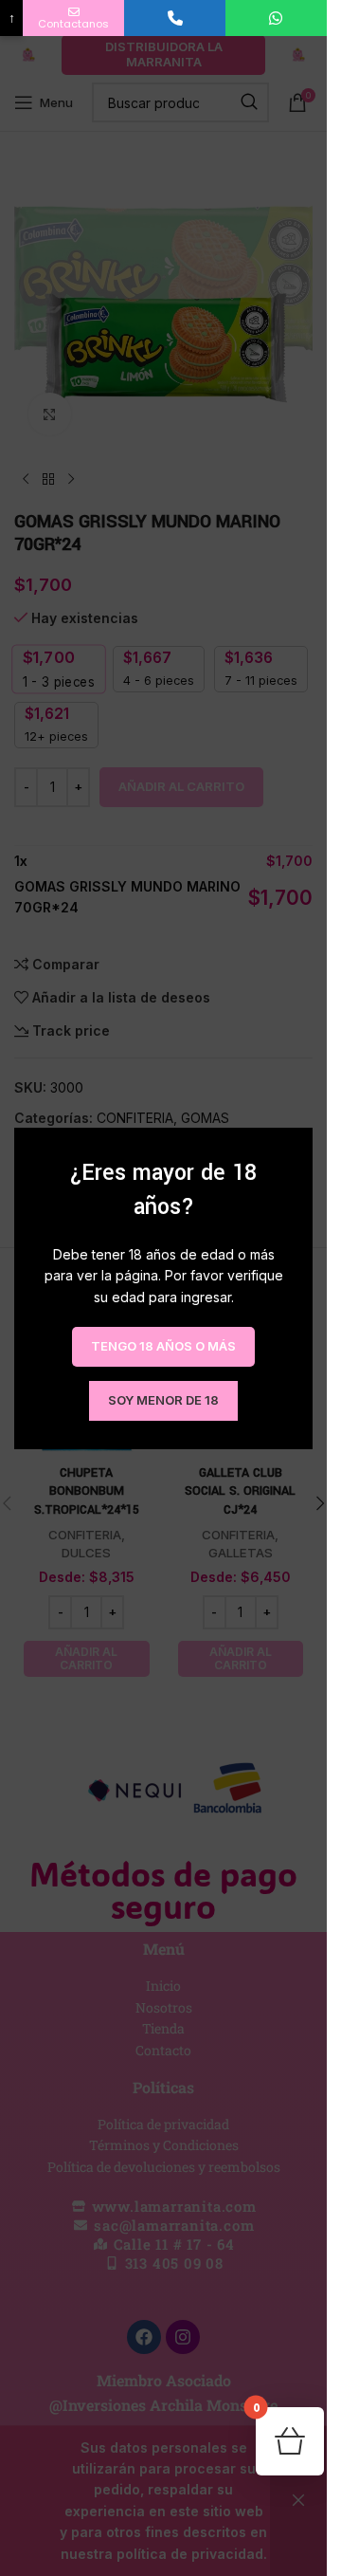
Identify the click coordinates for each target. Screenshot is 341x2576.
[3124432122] (175, 18)
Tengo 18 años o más (163, 1346)
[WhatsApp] (276, 18)
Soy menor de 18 (163, 1400)
